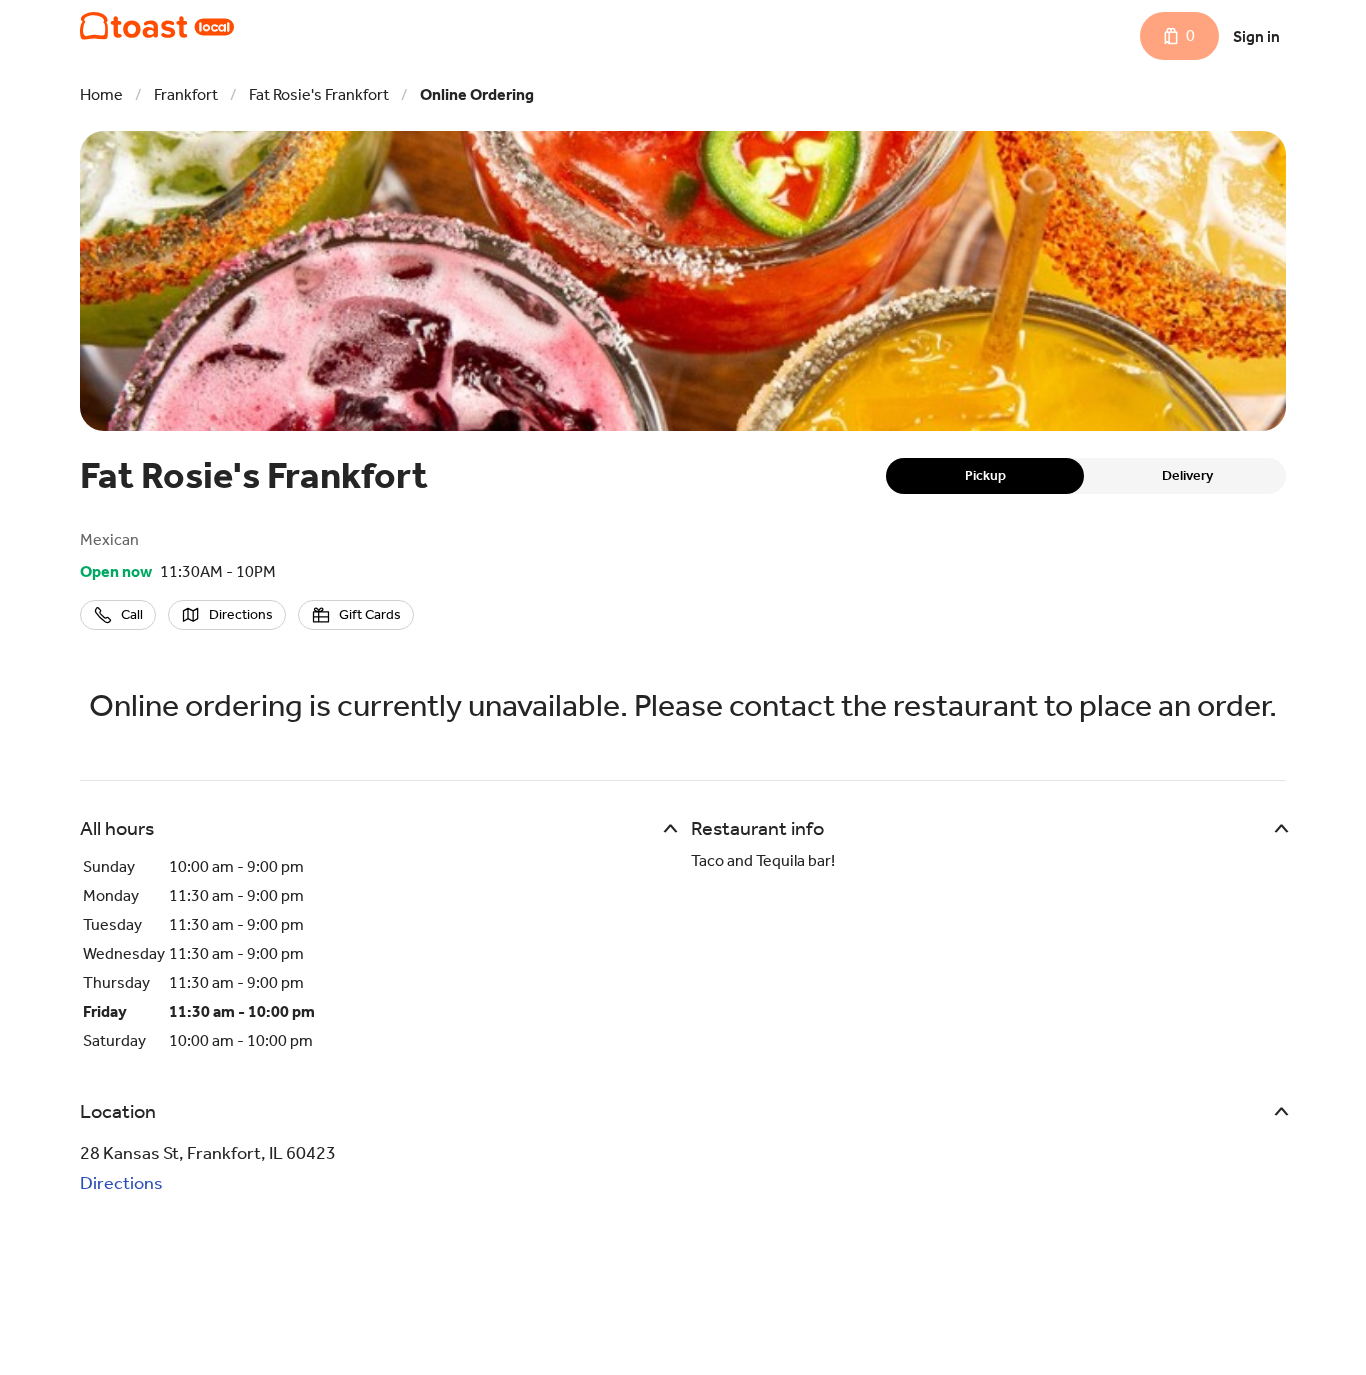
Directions (121, 1183)
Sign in (1256, 36)
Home (101, 94)
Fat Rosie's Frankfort (319, 94)
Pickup (985, 475)
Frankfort (186, 94)
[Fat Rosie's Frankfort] (157, 26)
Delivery (1187, 475)
